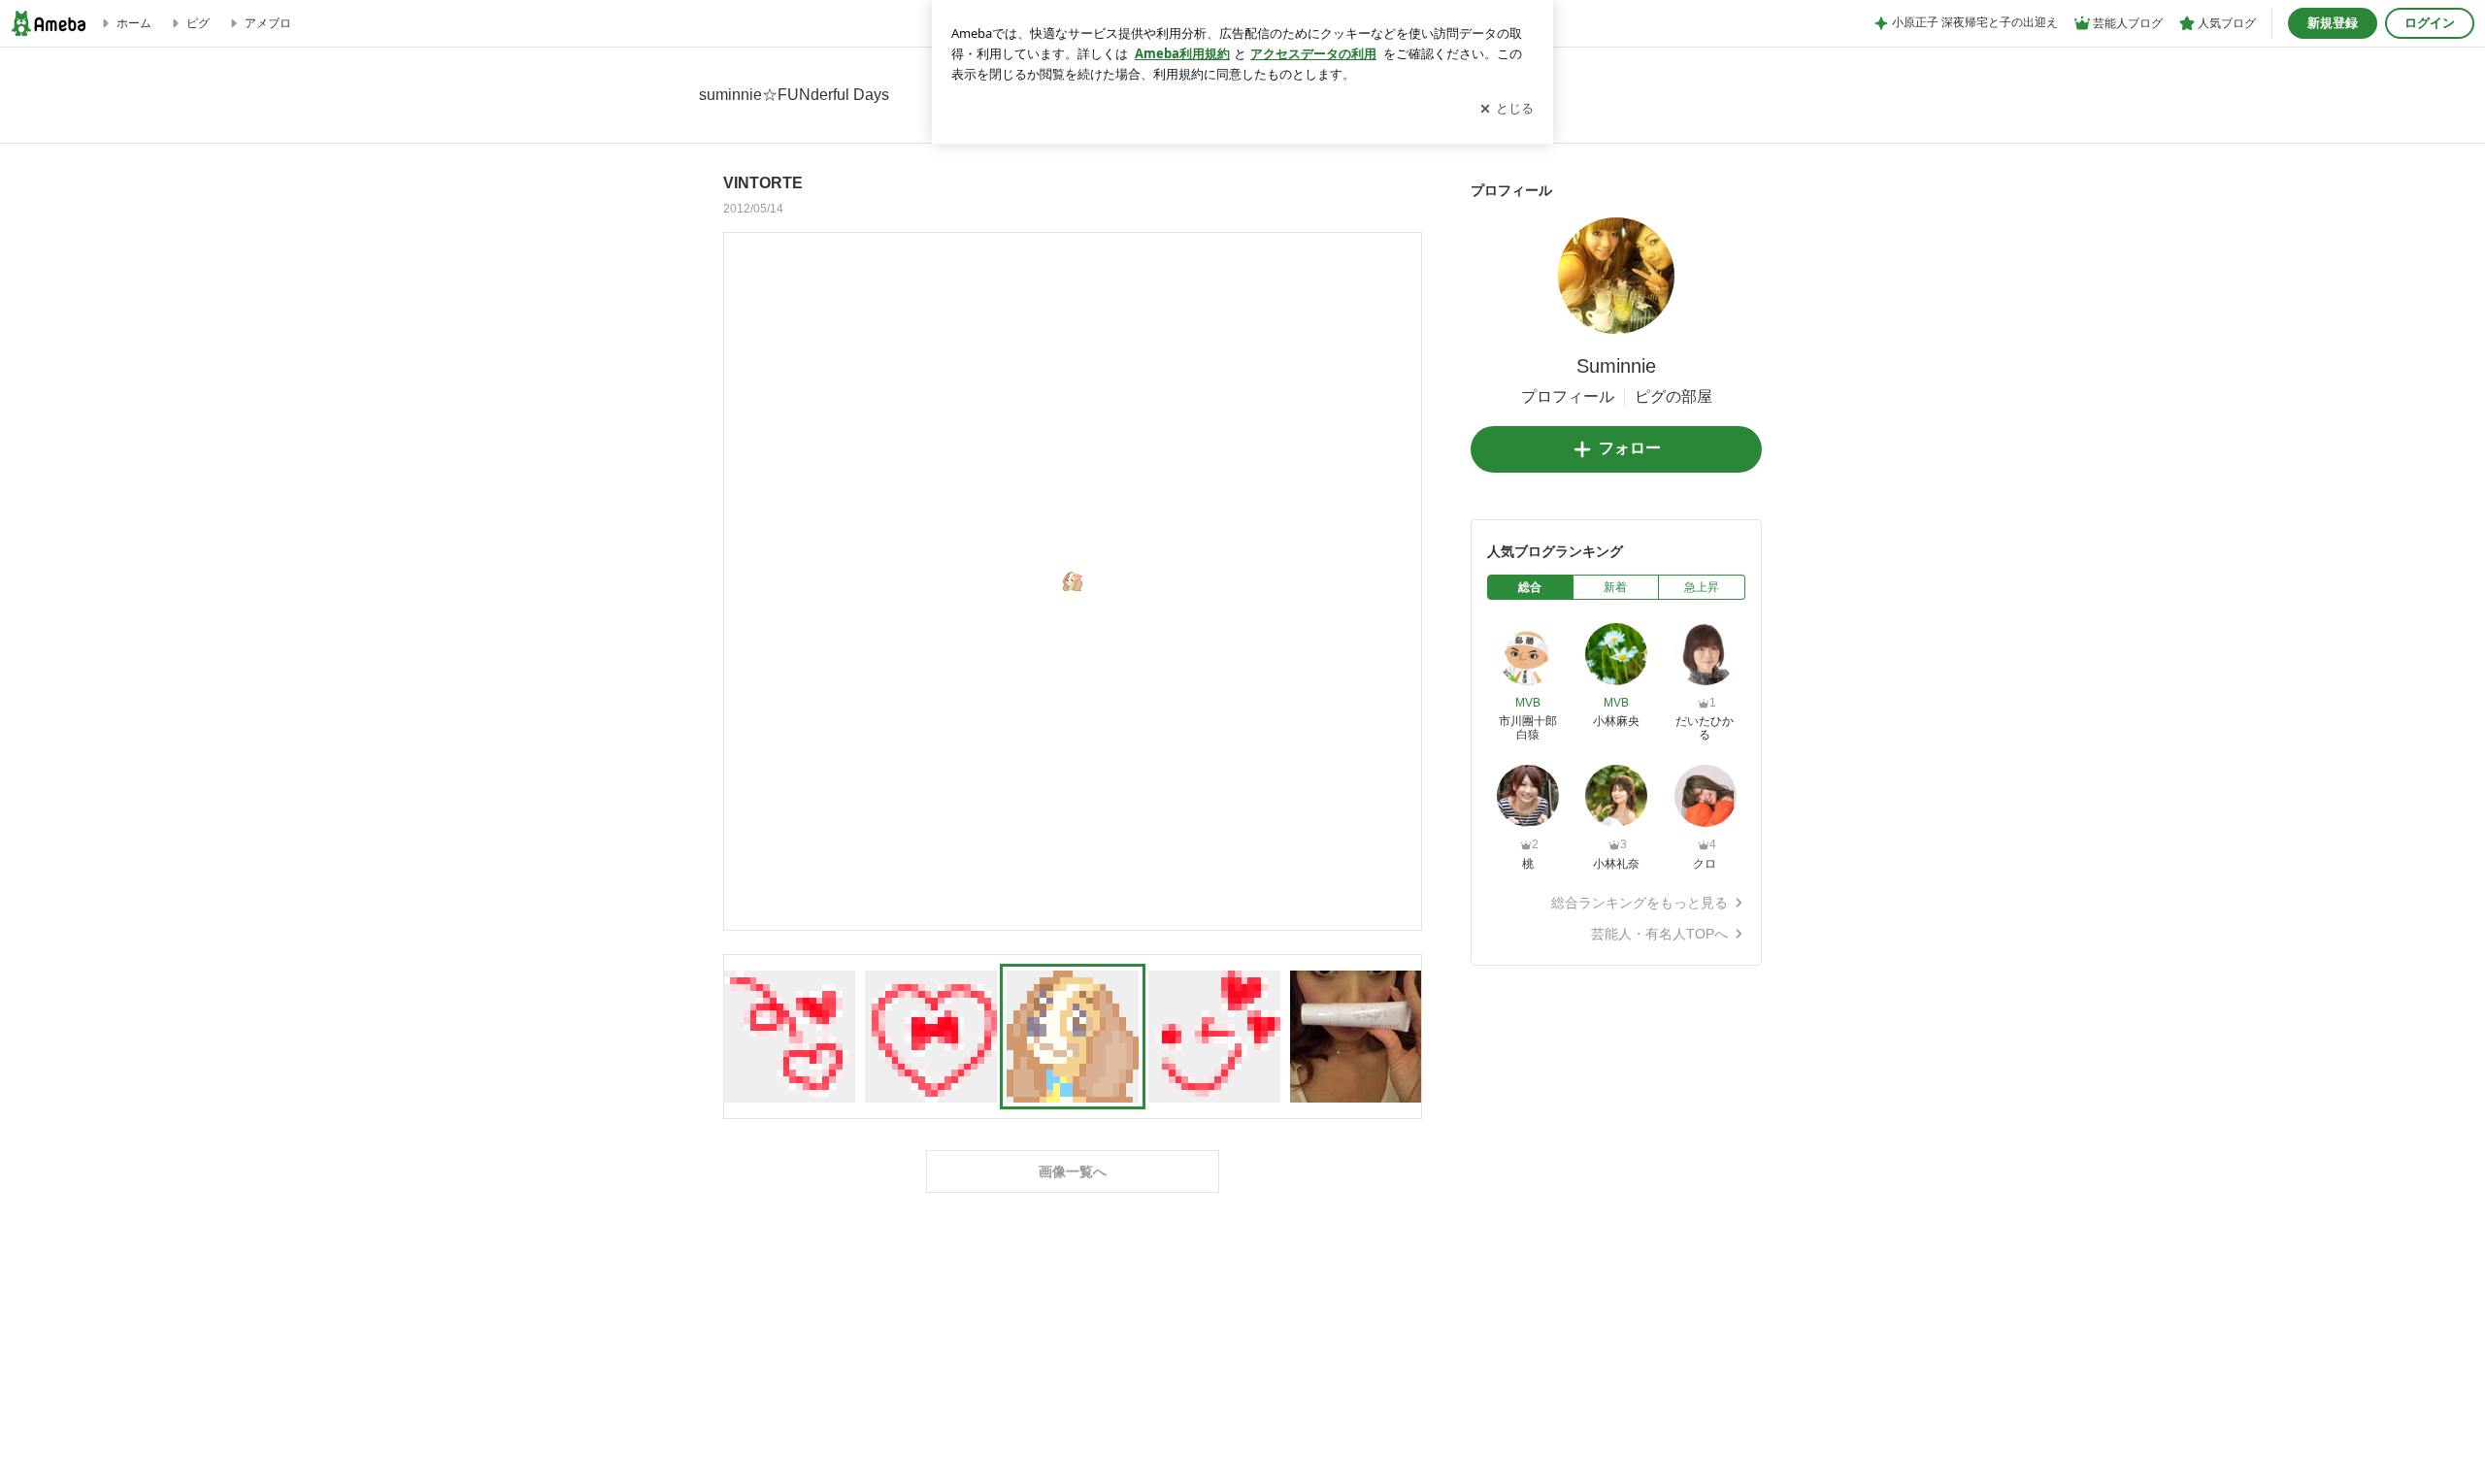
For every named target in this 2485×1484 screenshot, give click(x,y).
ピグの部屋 (1673, 396)
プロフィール (1568, 396)
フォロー (1630, 448)
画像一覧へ (1073, 1171)
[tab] (1530, 587)
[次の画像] (1402, 580)
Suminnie (1616, 366)
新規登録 (2333, 23)
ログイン (2430, 23)
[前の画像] (744, 580)
